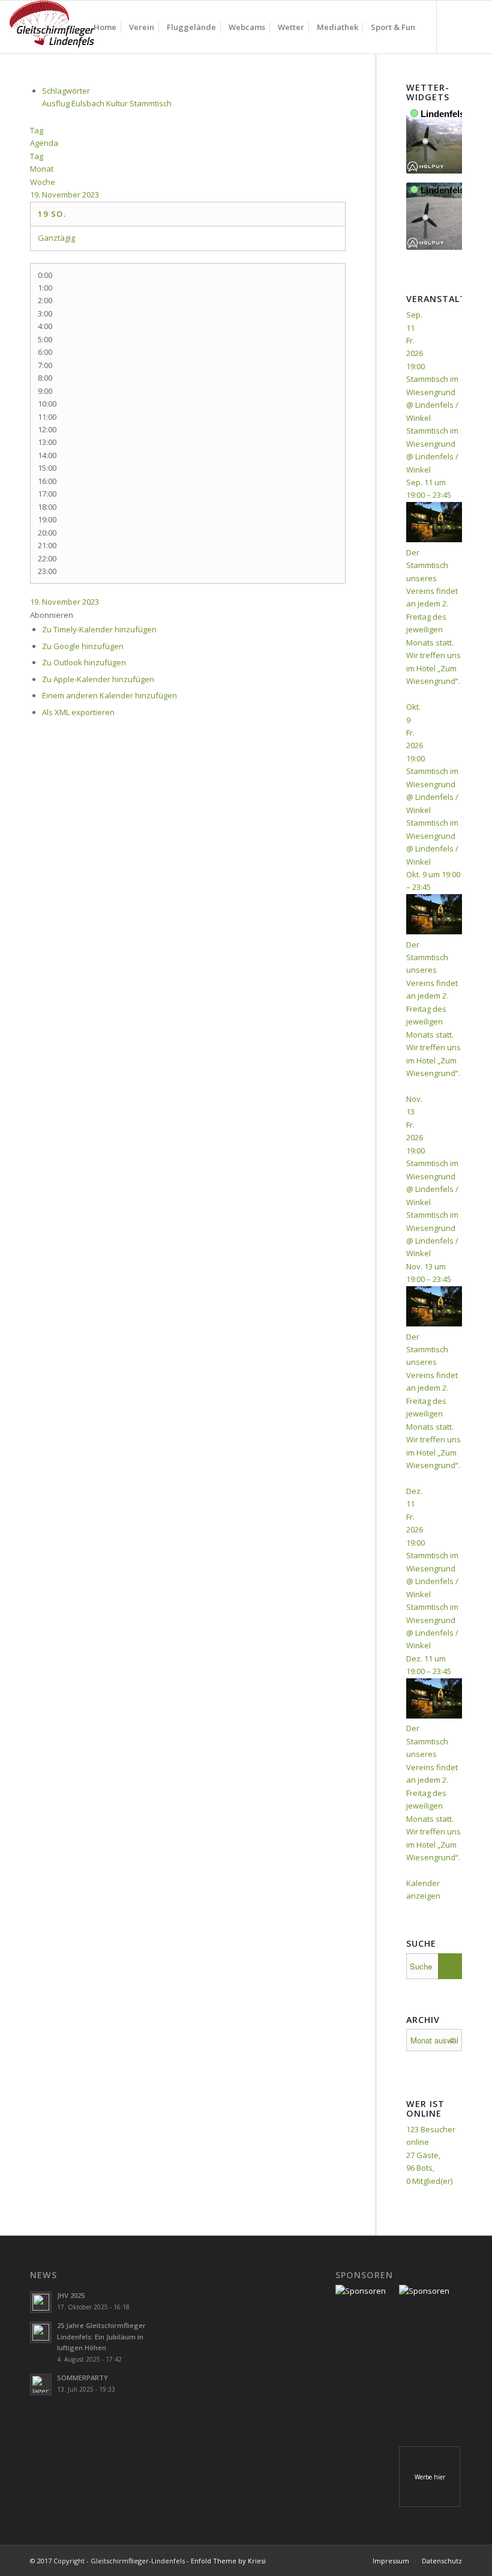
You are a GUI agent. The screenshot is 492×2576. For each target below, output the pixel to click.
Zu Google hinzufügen (83, 646)
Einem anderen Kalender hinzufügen (109, 695)
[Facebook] (455, 26)
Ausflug (57, 103)
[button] (52, 615)
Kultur (118, 103)
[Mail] (473, 26)
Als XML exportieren (78, 712)
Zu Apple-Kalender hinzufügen (98, 679)
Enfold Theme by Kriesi (228, 2561)
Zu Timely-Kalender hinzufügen (99, 629)
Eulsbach (89, 103)
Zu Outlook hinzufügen (84, 662)
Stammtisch (151, 103)
